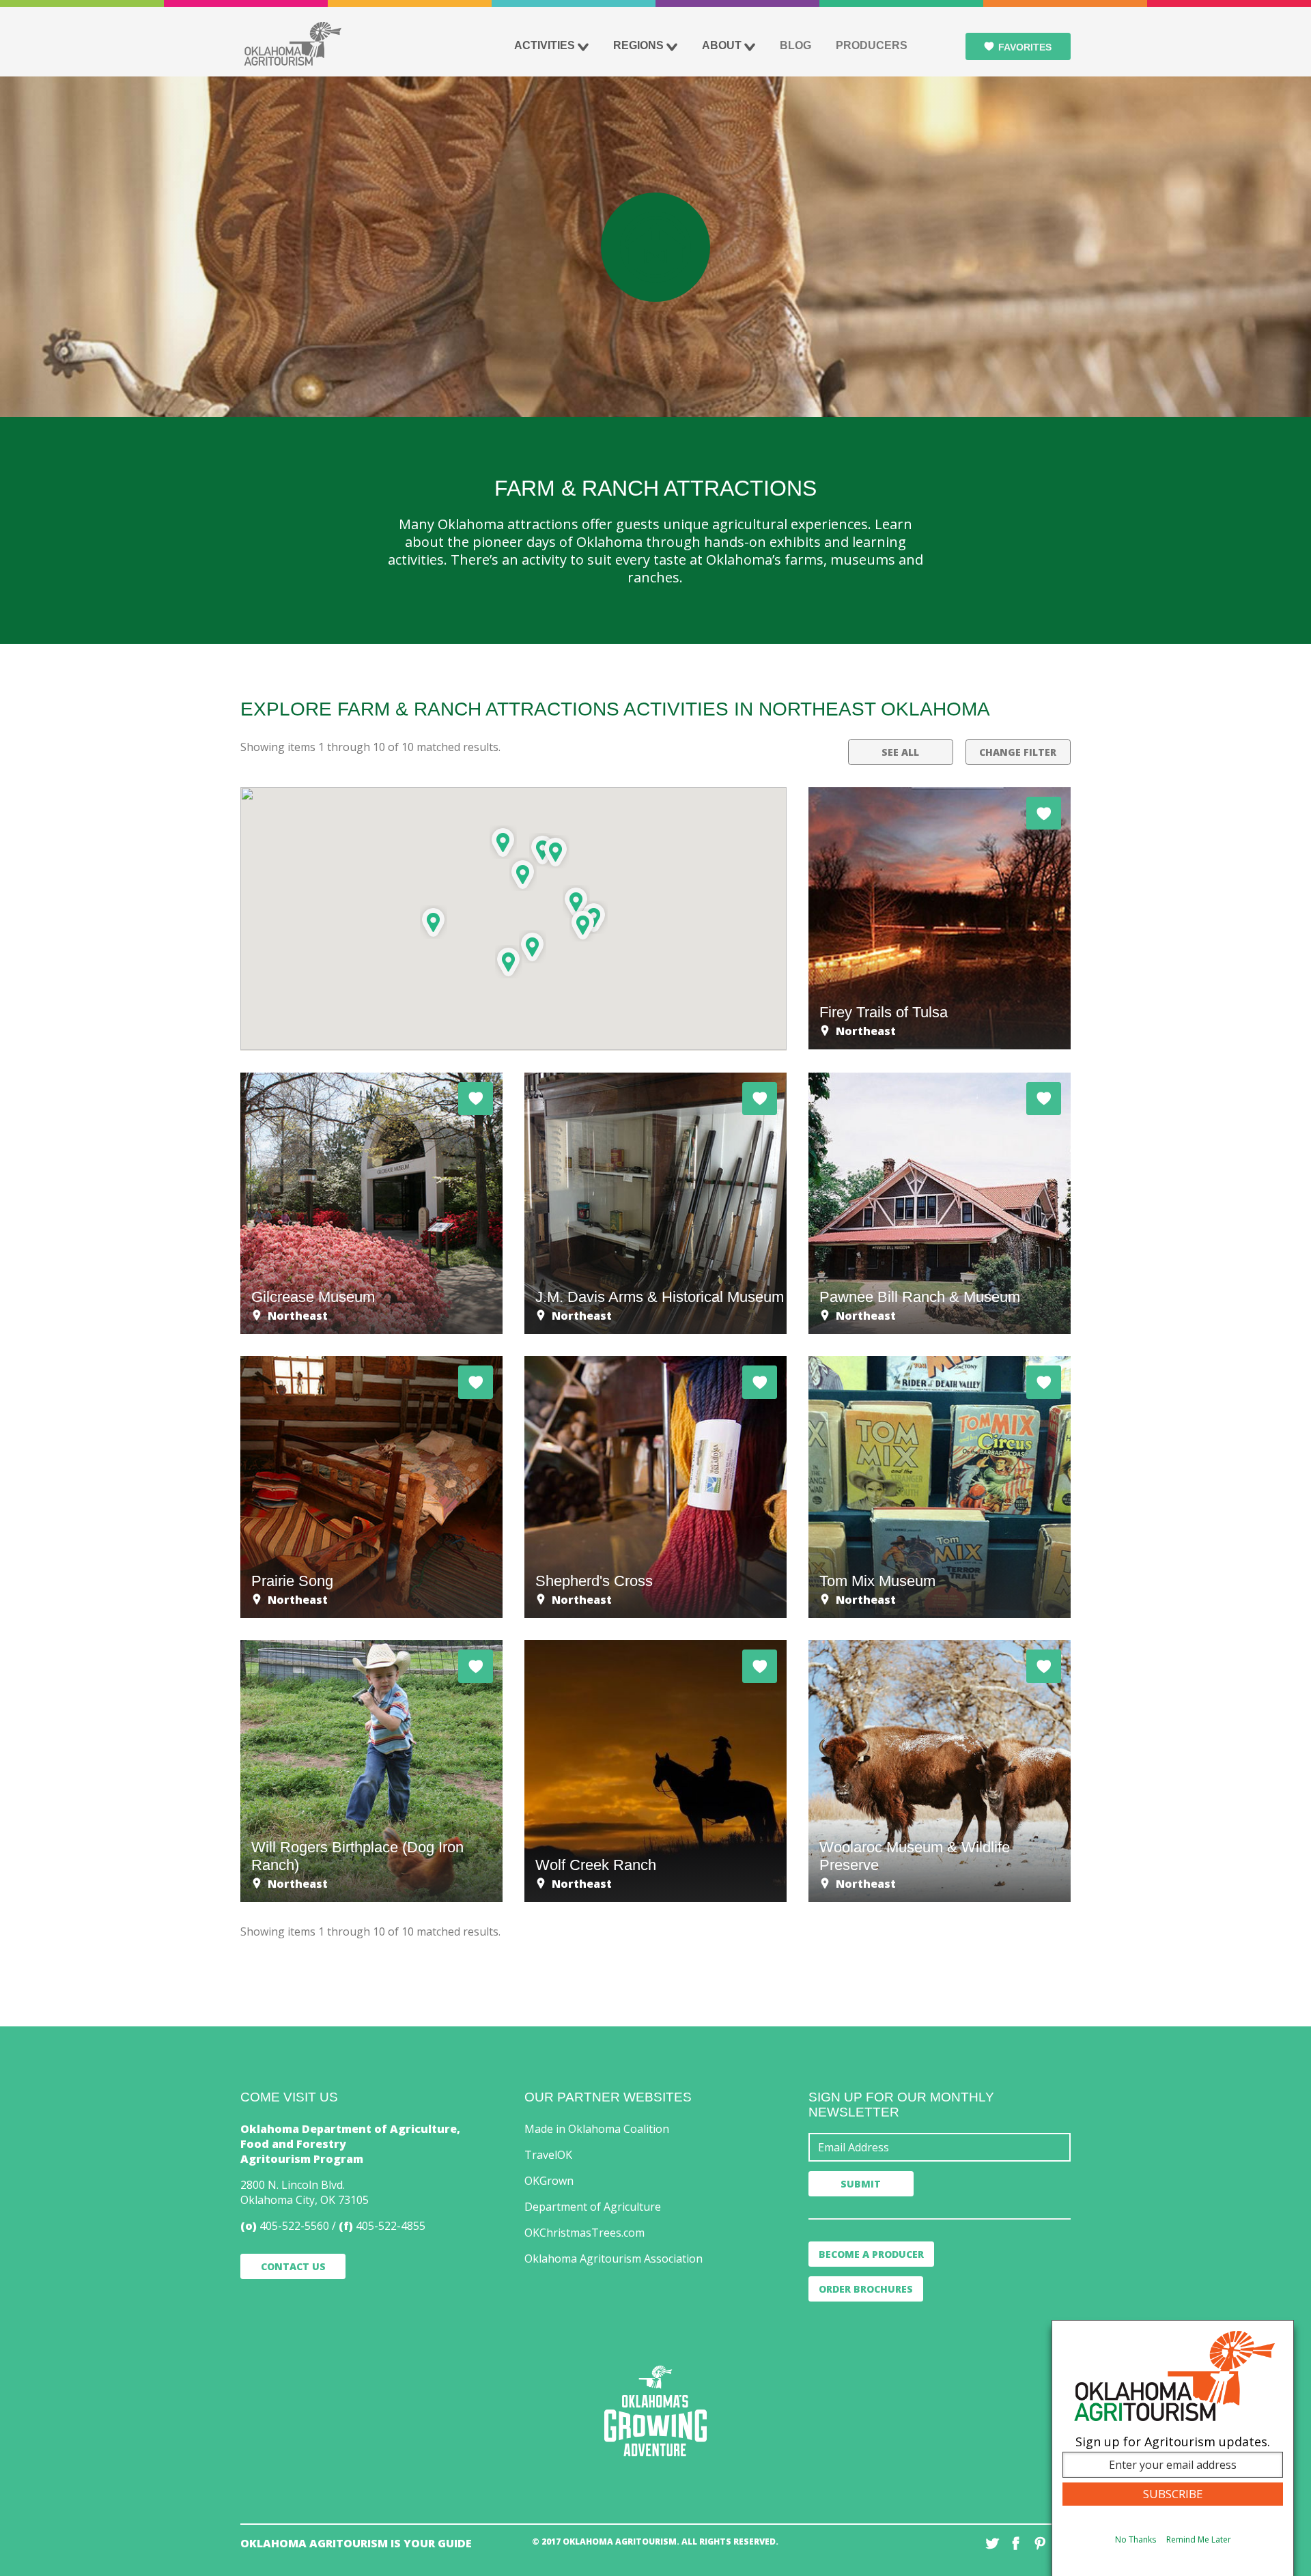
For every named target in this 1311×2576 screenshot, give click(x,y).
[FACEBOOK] (1016, 2543)
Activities (545, 45)
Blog (795, 45)
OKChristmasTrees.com (584, 2233)
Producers (872, 45)
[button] (509, 962)
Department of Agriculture (593, 2207)
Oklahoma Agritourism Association (614, 2259)
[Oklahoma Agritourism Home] (292, 44)
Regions (638, 45)
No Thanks (1136, 2539)
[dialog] (1173, 2448)
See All (900, 752)
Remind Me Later (1199, 2539)
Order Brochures (866, 2289)
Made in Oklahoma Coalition (597, 2129)
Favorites (1025, 47)
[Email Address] (940, 2147)
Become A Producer (871, 2254)
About (722, 45)
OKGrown (549, 2181)
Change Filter (1018, 752)
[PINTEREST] (1040, 2543)
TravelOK (548, 2155)
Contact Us (293, 2266)
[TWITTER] (992, 2543)
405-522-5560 (294, 2226)
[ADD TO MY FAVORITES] (1044, 813)
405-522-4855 (391, 2226)
